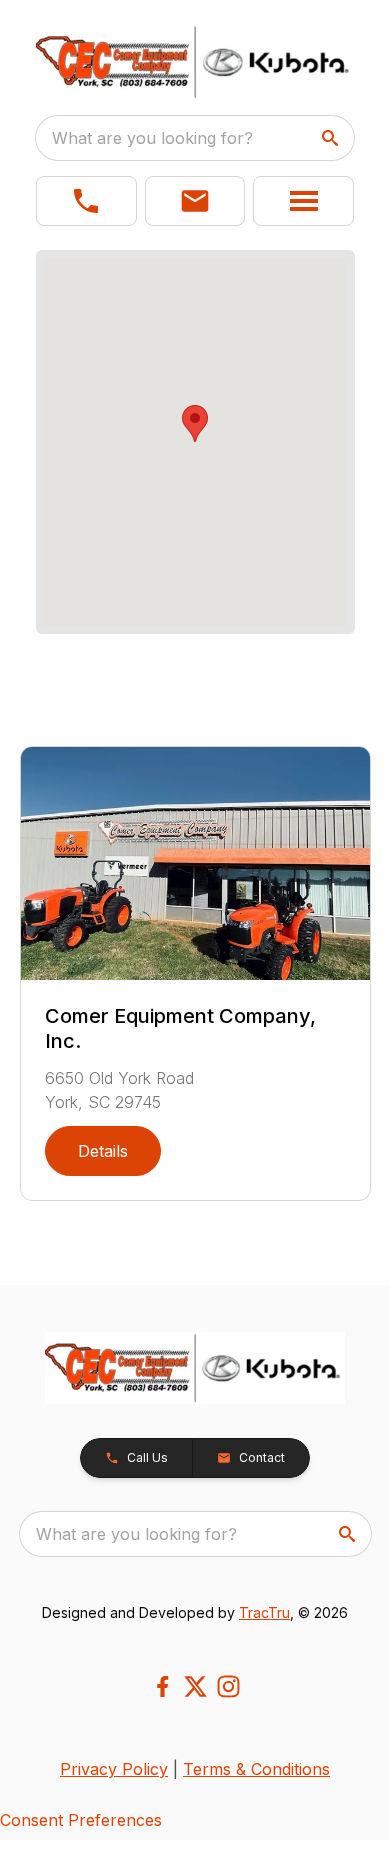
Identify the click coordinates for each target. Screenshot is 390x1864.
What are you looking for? (152, 138)
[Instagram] (228, 1686)
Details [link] (103, 1151)
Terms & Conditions (256, 1769)
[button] (86, 201)
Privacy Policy (114, 1769)
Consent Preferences (81, 1820)
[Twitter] (195, 1686)
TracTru (264, 1612)
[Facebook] (162, 1686)
